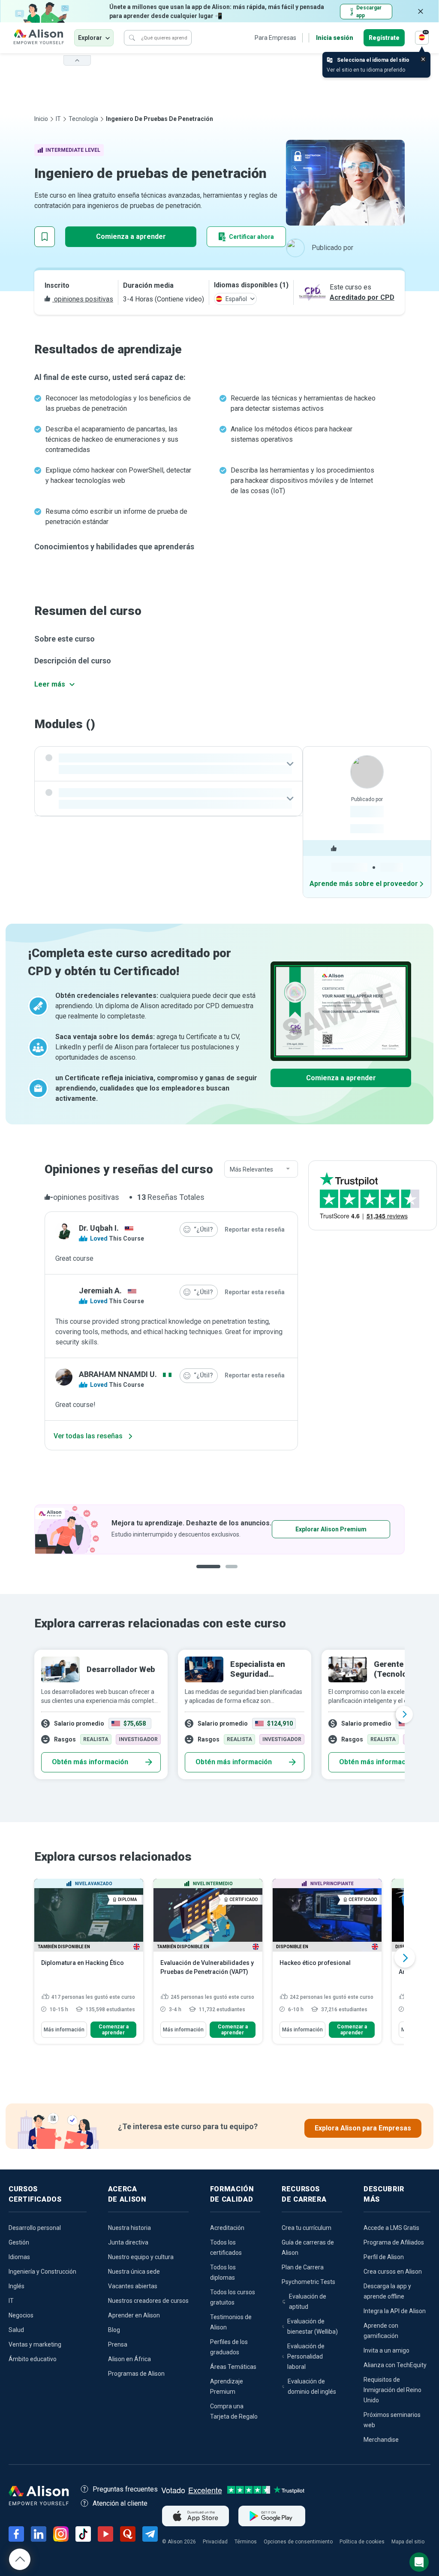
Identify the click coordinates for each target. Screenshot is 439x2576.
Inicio (41, 119)
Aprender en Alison (134, 2315)
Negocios (21, 2315)
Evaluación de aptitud (308, 2302)
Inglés (17, 2286)
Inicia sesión (335, 38)
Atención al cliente (120, 2503)
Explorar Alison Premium (170, 1529)
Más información (64, 2030)
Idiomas (19, 2257)
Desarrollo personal (35, 2228)
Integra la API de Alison (395, 2311)
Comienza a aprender (131, 237)
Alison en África (129, 2359)
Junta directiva (128, 2242)
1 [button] (205, 1573)
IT (58, 119)
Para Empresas (275, 38)
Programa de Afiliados (394, 2242)
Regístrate (384, 38)
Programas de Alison (136, 2374)
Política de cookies (362, 2542)
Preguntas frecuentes (125, 2489)
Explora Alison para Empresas (363, 2128)
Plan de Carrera (303, 2267)
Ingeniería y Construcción (42, 2272)
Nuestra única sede (134, 2272)
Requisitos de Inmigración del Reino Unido (392, 2390)
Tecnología (83, 119)
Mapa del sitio (408, 2542)
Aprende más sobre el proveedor (364, 884)
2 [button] (228, 1573)
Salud (16, 2330)
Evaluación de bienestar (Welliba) (313, 2326)
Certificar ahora (251, 237)
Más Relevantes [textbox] (251, 1169)
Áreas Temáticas (233, 2367)
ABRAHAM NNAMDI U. (118, 1374)
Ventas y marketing (35, 2344)
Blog (114, 2330)
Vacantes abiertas (133, 2286)
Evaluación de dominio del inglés (312, 2386)
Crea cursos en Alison (393, 2272)
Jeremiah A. (100, 1291)
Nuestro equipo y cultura (141, 2257)
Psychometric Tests (308, 2282)
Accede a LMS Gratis (391, 2228)
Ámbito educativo (33, 2359)
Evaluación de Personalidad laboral (306, 2356)
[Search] (132, 38)
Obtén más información (90, 1762)
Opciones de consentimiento (298, 2542)
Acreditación (227, 2228)
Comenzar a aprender (114, 2030)
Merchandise (381, 2440)
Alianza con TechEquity (395, 2365)
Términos (246, 2542)
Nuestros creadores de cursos (148, 2301)
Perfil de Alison (384, 2257)
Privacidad (215, 2542)
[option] (219, 1714)
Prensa (118, 2344)
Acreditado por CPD (362, 297)
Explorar (90, 38)
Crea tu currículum (307, 2228)
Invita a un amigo (386, 2350)
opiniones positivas (83, 299)
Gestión (19, 2242)
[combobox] (261, 1169)
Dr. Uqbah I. (99, 1228)
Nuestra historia (129, 2228)
